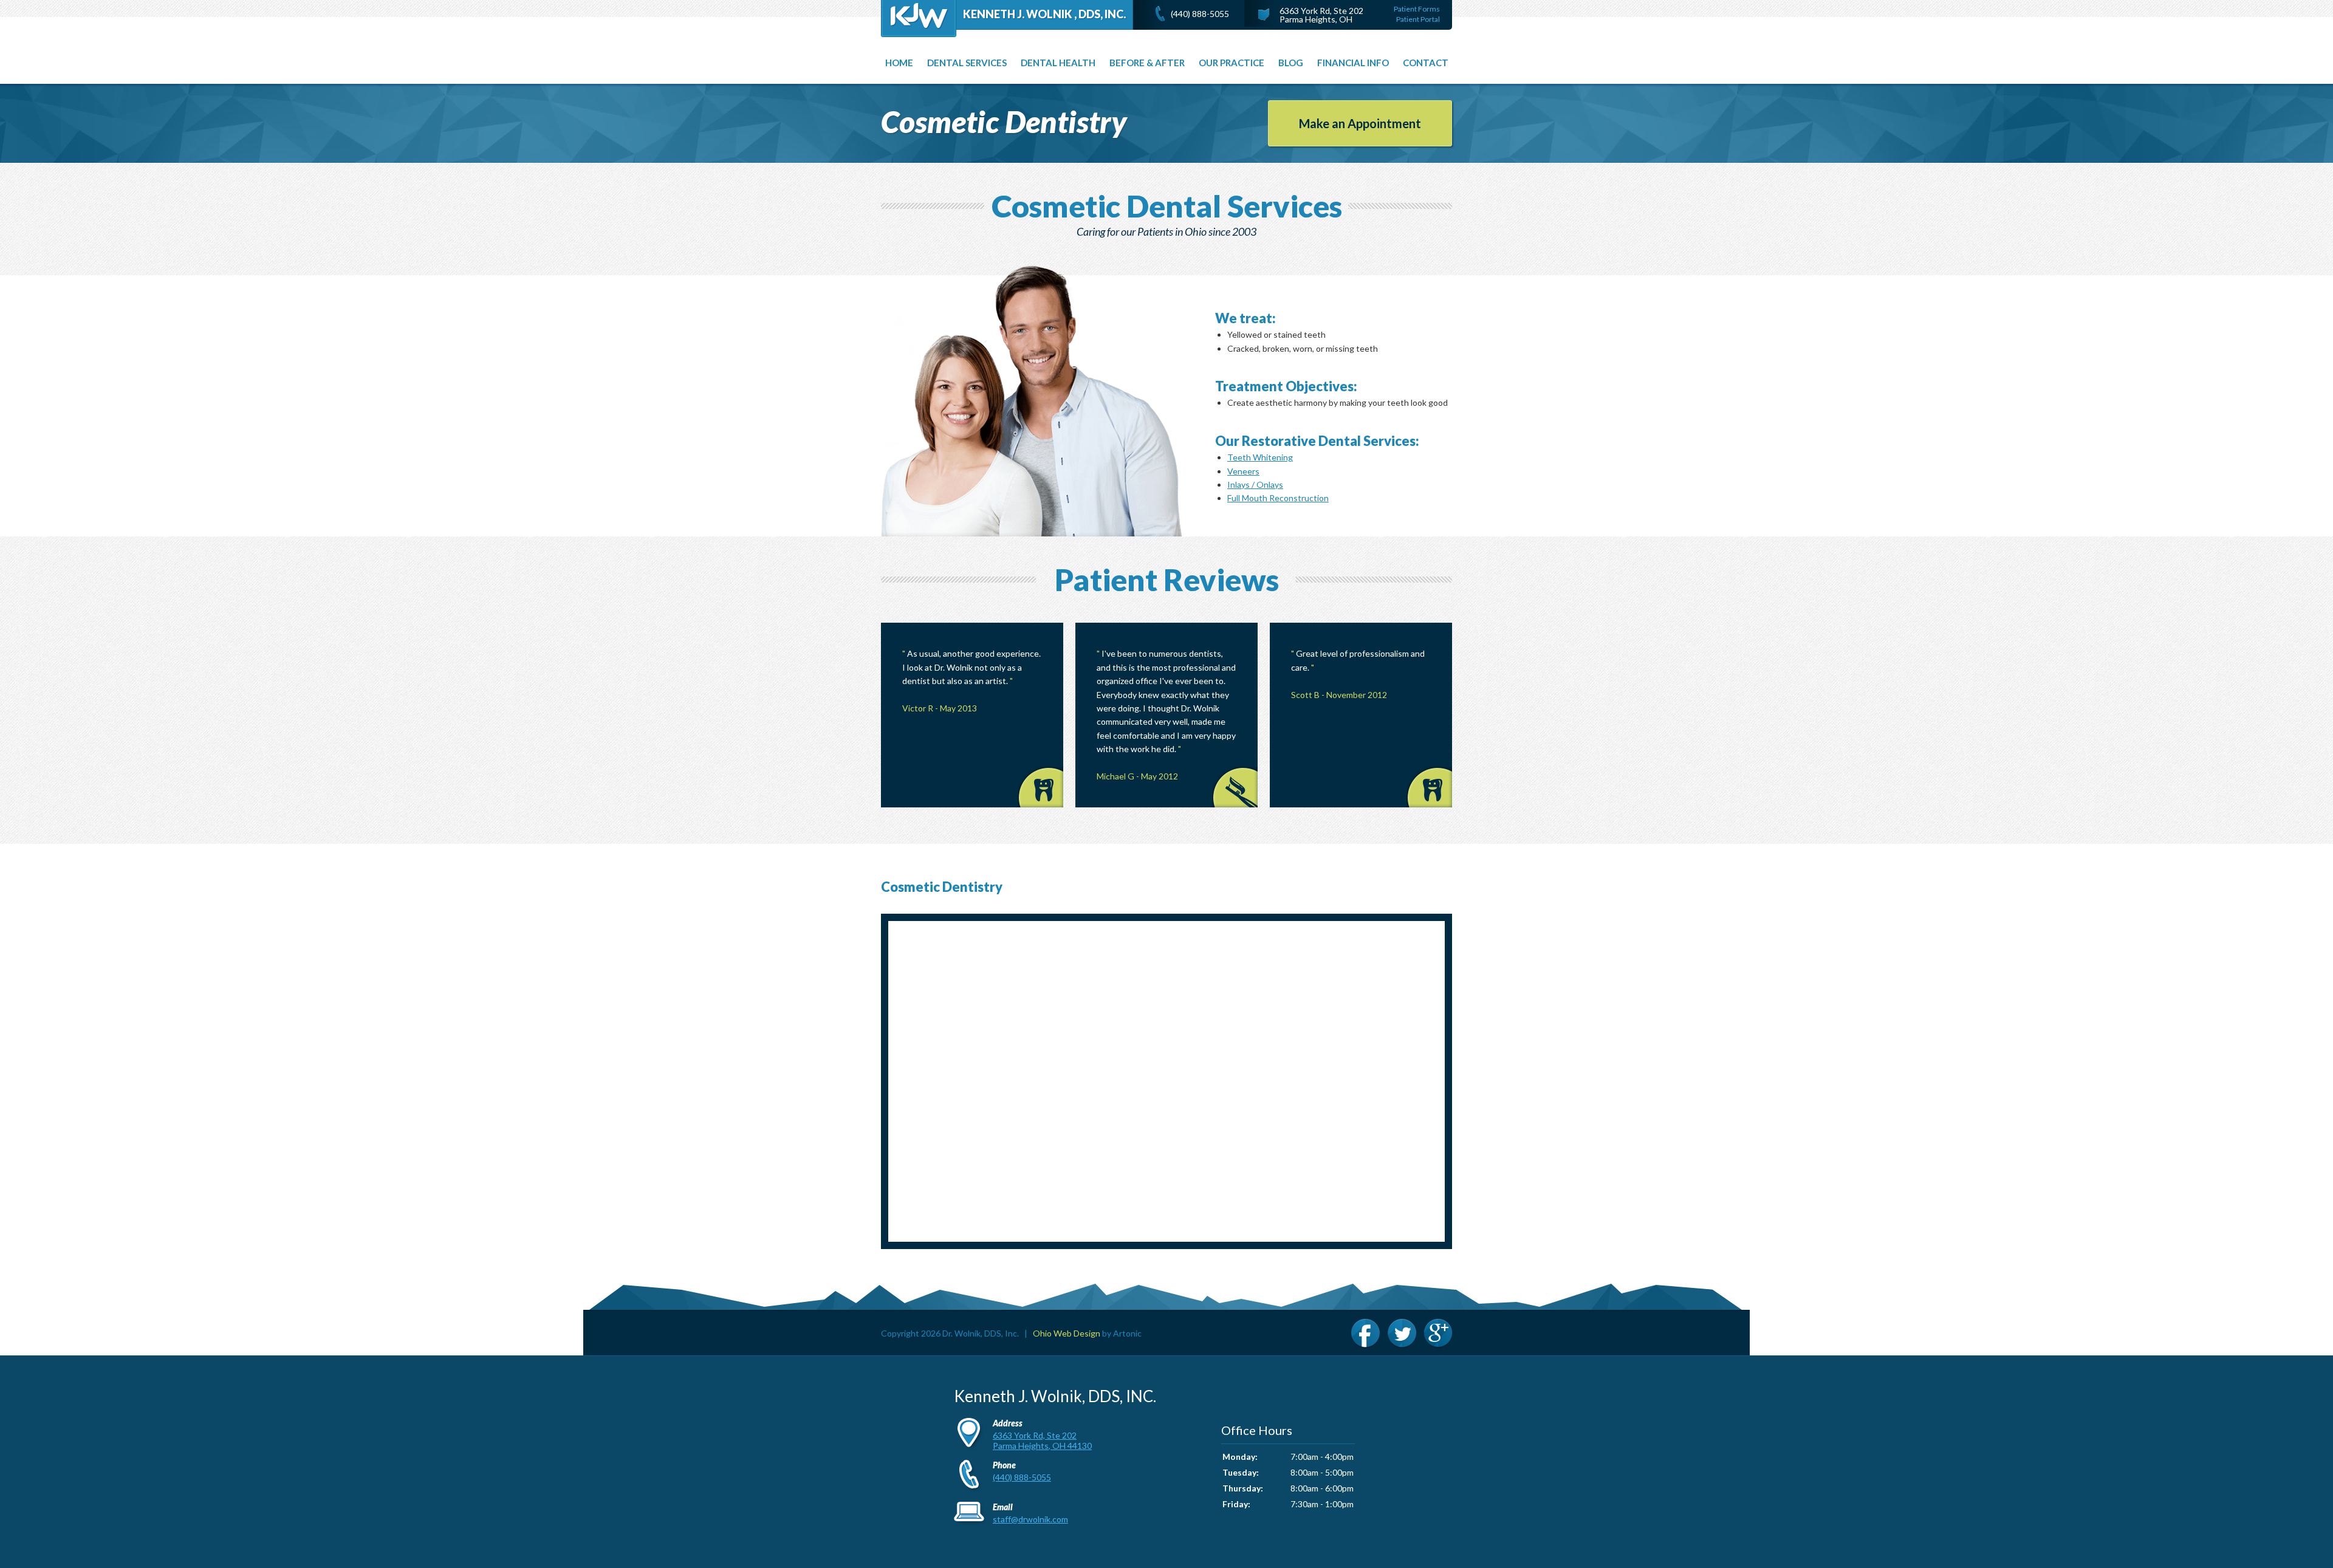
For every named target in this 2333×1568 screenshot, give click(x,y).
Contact (1426, 63)
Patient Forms (1417, 9)
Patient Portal (1418, 19)
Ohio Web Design (1067, 1333)
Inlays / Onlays (1255, 484)
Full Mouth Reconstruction (1278, 498)
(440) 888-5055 (1200, 14)
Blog (1291, 63)
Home (899, 63)
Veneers (1243, 471)
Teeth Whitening (1260, 457)
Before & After (1147, 63)
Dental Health (1058, 63)
